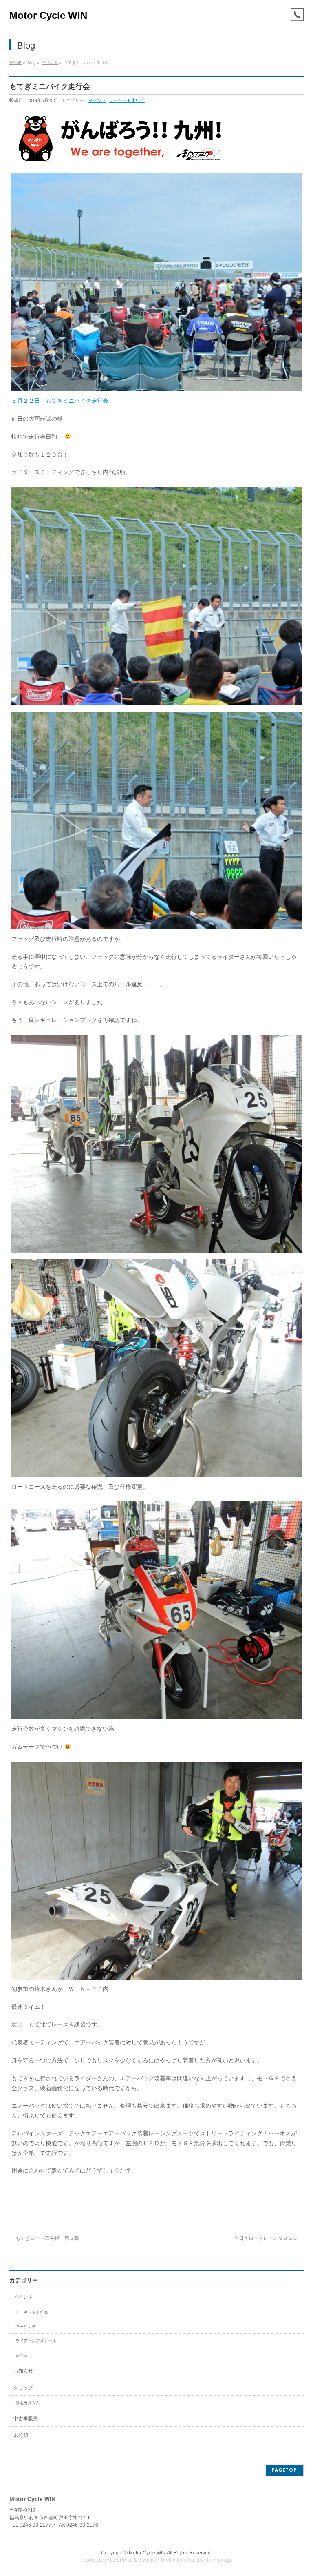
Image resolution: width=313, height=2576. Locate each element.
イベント (50, 63)
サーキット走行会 (127, 100)
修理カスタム (28, 2403)
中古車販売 (26, 2419)
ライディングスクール (36, 2341)
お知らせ (23, 2371)
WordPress (120, 2560)
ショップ (23, 2388)
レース (22, 2355)
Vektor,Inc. (195, 2560)
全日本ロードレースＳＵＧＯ (269, 2238)
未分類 (21, 2435)
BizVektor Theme (157, 2560)
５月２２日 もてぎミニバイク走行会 (60, 401)
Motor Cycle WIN (48, 15)
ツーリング (26, 2327)
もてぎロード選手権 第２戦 (44, 2238)
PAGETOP (284, 2470)
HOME (15, 63)
